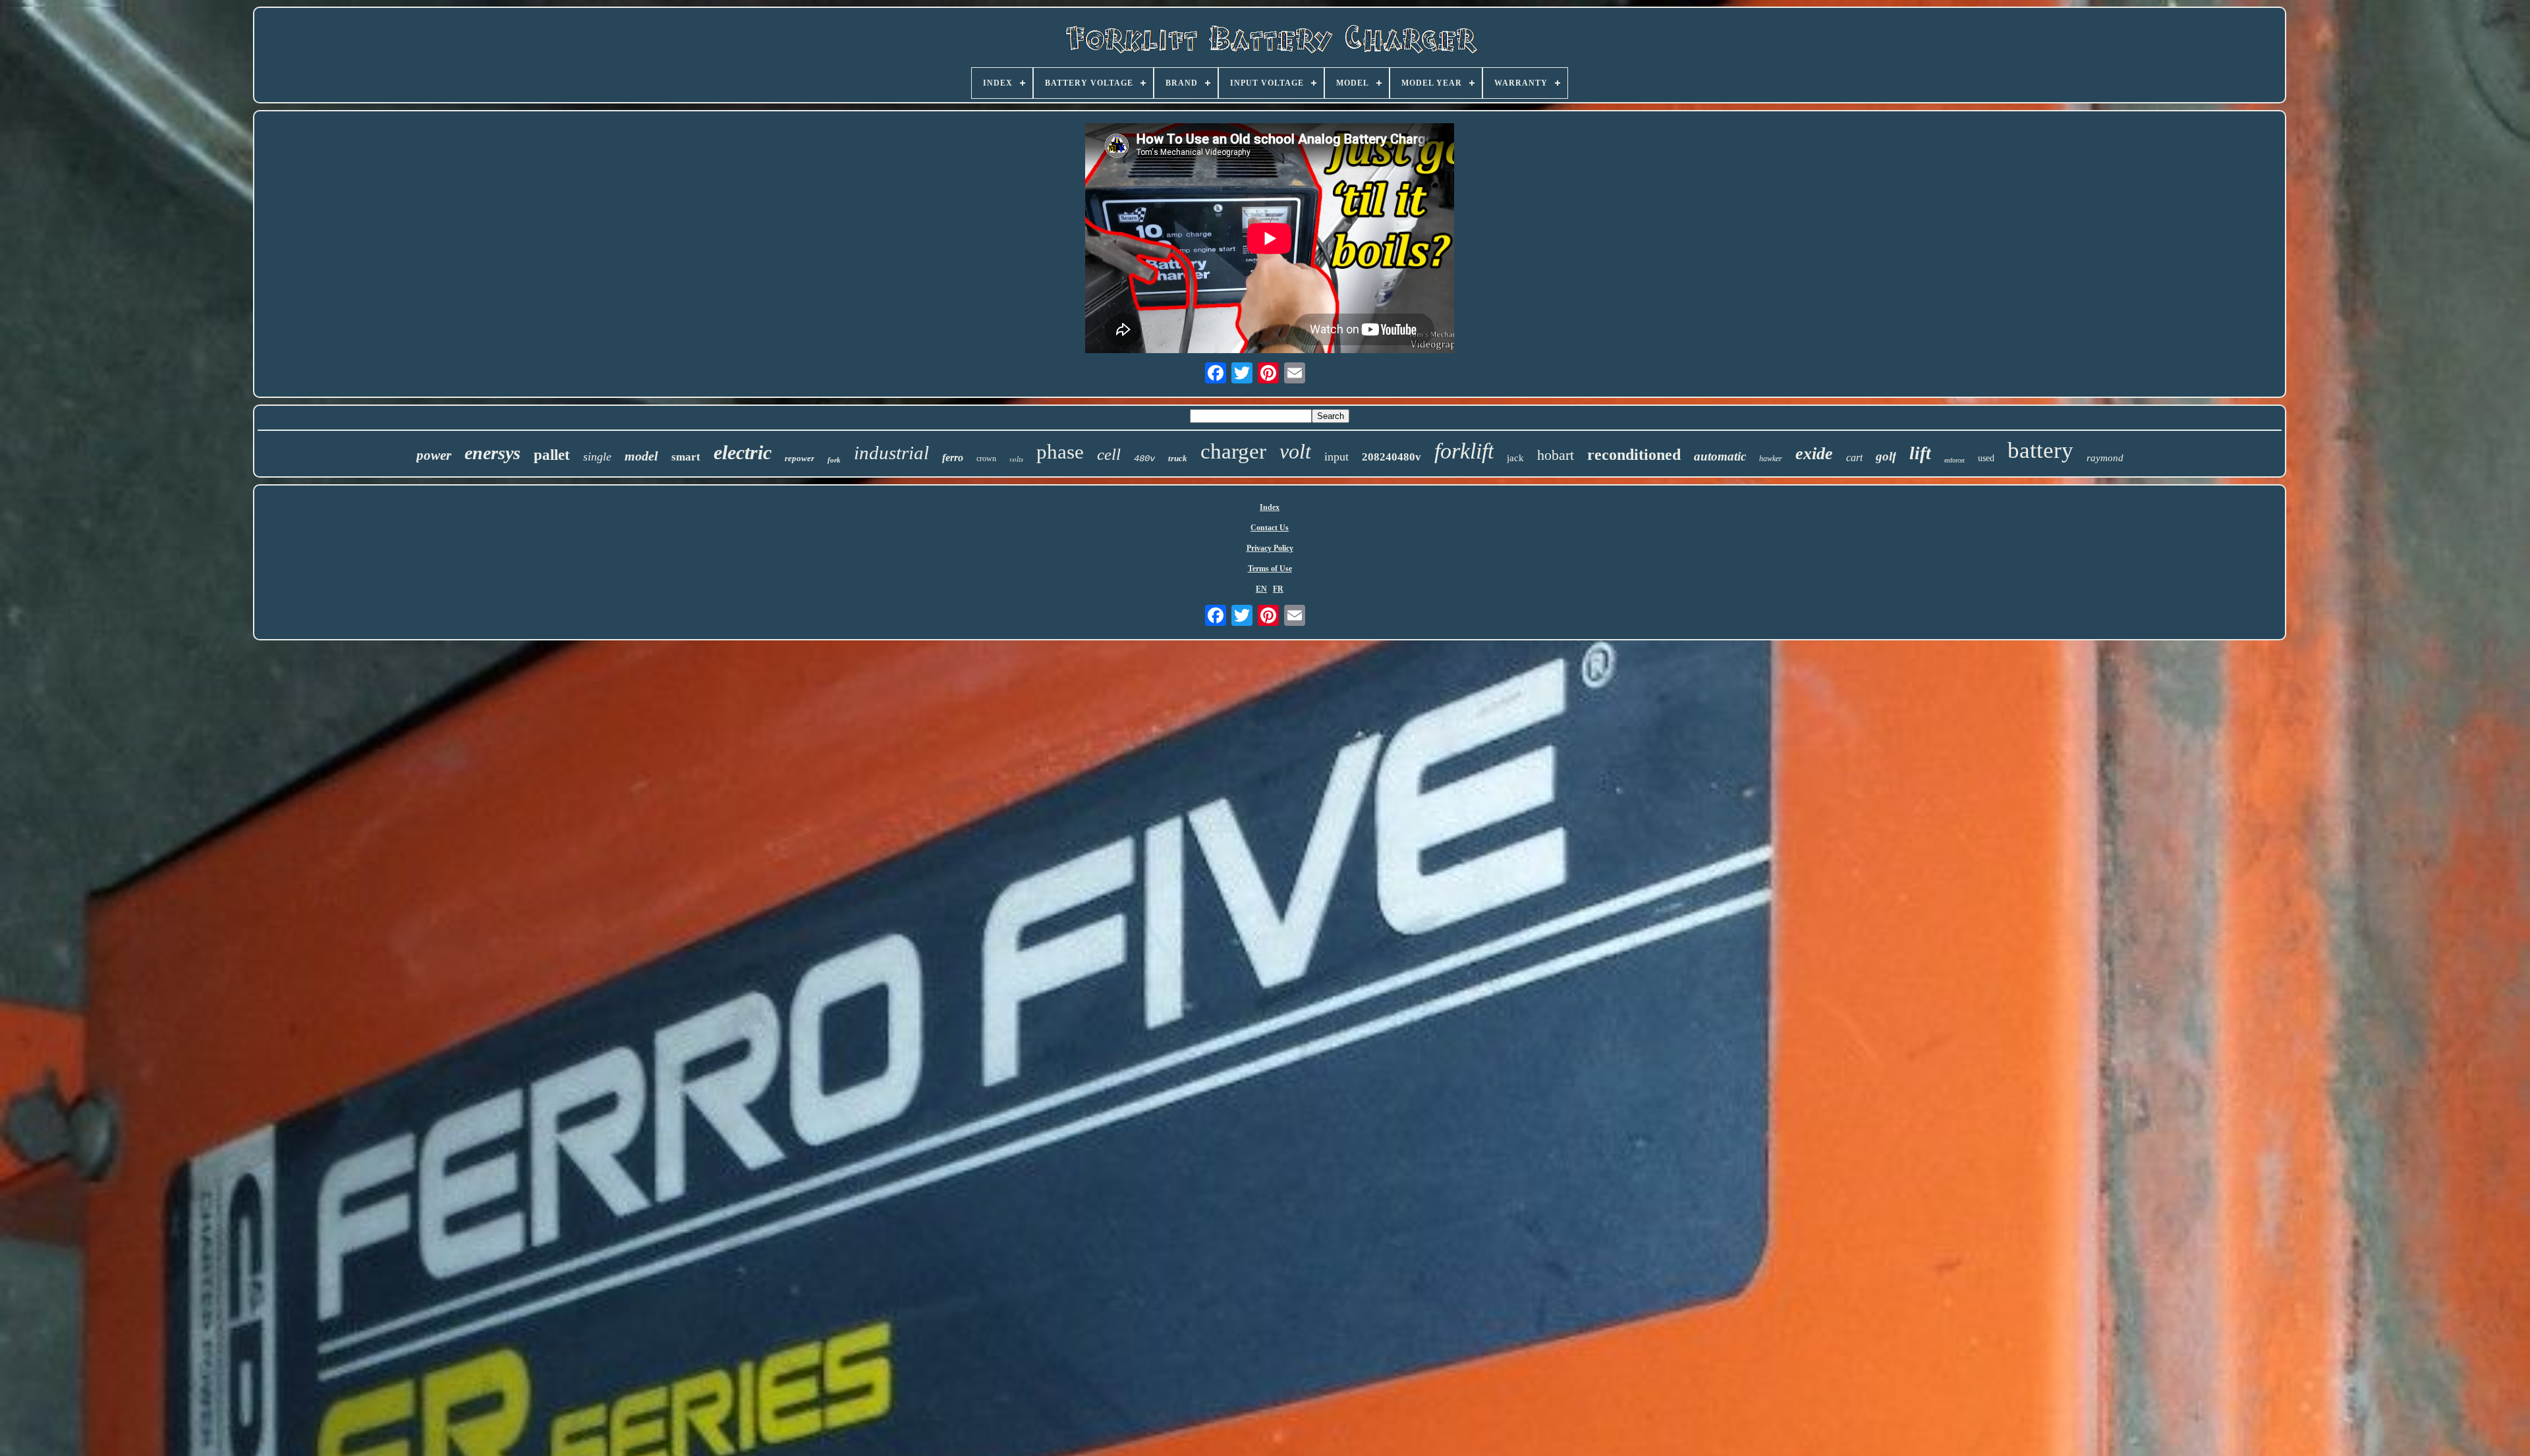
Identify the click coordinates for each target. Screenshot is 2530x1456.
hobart (1556, 455)
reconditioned (1634, 455)
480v (1144, 459)
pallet (552, 455)
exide (1814, 454)
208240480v (1391, 457)
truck (1178, 458)
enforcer (1954, 460)
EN (1261, 589)
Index (1270, 507)
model (641, 456)
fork (834, 460)
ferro (953, 458)
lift (1920, 453)
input (1336, 457)
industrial (891, 453)
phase (1060, 452)
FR (1278, 589)
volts (1016, 459)
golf (1886, 456)
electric (743, 452)
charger (1233, 451)
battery (2040, 450)
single (597, 457)
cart (1854, 458)
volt (1295, 451)
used (1986, 458)
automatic (1720, 456)
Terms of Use (1270, 569)
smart (686, 457)
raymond (2105, 458)
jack (1515, 458)
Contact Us (1270, 528)
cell (1109, 454)
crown (986, 459)
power (434, 455)
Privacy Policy (1270, 548)
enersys (492, 453)
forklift (1464, 451)
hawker (1771, 459)
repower (800, 458)
